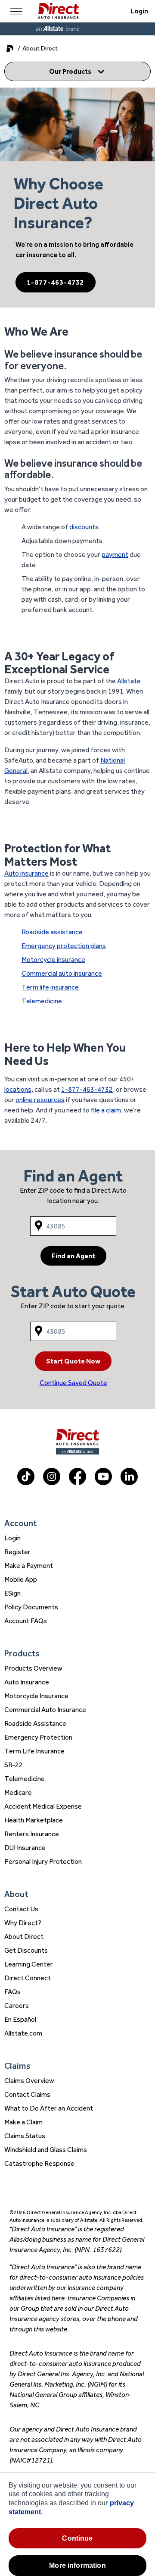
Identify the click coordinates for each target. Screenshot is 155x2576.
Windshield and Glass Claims (46, 2150)
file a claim (106, 1110)
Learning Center (29, 1964)
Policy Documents (31, 1607)
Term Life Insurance (34, 1751)
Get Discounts (26, 1950)
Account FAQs (26, 1621)
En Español (20, 2019)
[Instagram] (52, 1483)
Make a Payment (29, 1566)
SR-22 (14, 1765)
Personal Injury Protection (43, 1861)
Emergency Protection (38, 1737)
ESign (12, 1593)
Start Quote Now (73, 1361)
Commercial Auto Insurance (45, 1710)
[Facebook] (77, 1483)
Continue (77, 2538)
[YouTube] (103, 1483)
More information (77, 2565)
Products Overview (33, 1668)
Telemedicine (42, 1001)
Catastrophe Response (39, 2163)
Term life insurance (50, 987)
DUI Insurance (25, 1848)
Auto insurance (26, 873)
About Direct (24, 1937)
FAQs (12, 1992)
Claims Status (25, 2136)
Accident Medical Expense (43, 1806)
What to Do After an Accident (49, 2108)
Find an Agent (73, 1256)
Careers (17, 2006)
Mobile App (21, 1579)
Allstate (129, 681)
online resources (40, 1100)
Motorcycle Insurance (36, 1696)
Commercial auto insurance (62, 973)
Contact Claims (27, 2094)
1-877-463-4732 (56, 282)
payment (115, 554)
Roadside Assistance (35, 1723)
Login (139, 11)
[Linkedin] (129, 1483)
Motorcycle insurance (53, 960)
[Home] (58, 11)
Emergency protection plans (64, 946)
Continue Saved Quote (73, 1383)
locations (18, 1089)
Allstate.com (23, 2033)
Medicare (18, 1792)
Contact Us (21, 1909)
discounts (84, 527)
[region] (77, 2524)
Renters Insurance (32, 1834)
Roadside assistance (52, 932)
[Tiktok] (26, 1483)
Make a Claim (23, 2122)
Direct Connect (28, 1978)
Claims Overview (29, 2081)
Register (17, 1552)
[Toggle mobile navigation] (16, 11)
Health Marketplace (34, 1820)
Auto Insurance (27, 1682)
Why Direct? (23, 1923)
